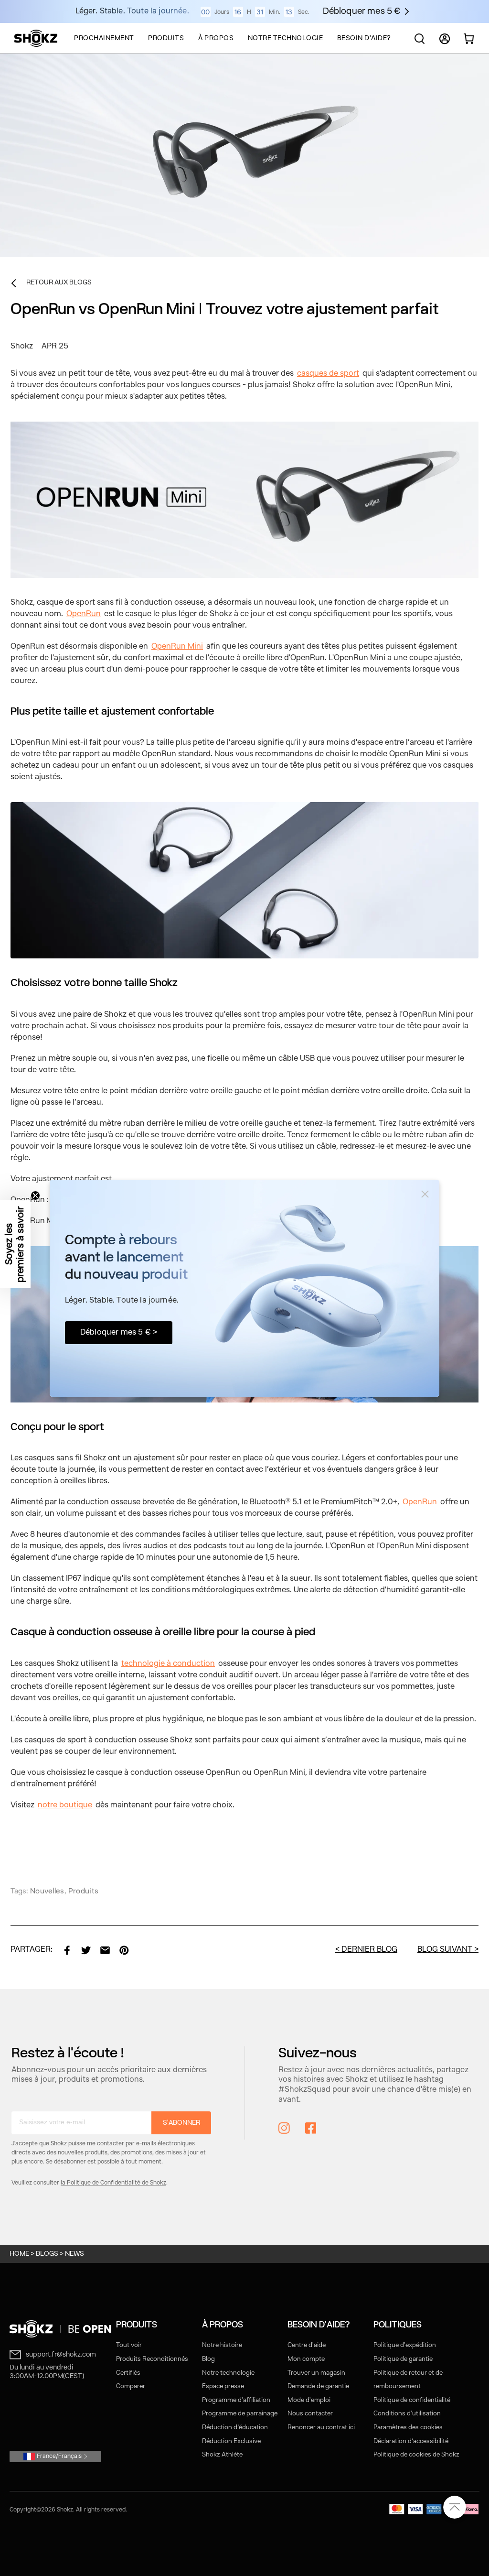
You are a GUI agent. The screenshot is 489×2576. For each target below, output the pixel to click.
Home (19, 2254)
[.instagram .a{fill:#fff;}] (284, 2128)
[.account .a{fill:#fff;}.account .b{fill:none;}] (445, 43)
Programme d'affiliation (236, 2400)
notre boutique (65, 1805)
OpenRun (84, 614)
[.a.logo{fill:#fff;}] (36, 38)
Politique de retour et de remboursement (408, 2380)
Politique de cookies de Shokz (416, 2455)
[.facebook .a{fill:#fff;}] (311, 2128)
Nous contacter (310, 2414)
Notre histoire (222, 2345)
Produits (83, 1892)
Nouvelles (47, 1892)
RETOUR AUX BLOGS (59, 283)
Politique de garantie (403, 2359)
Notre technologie (228, 2373)
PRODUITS (166, 38)
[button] (15, 1244)
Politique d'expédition (405, 2345)
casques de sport (328, 374)
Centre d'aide (307, 2345)
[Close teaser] (35, 1196)
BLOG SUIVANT (445, 1950)
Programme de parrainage (240, 2414)
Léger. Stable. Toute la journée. (132, 11)
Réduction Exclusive (231, 2441)
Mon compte (306, 2359)
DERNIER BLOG (369, 1950)
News (74, 2254)
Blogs (47, 2254)
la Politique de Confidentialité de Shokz (113, 2183)
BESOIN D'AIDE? (364, 38)
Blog (208, 2359)
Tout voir (129, 2345)
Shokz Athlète (222, 2455)
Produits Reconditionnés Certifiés (152, 2366)
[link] (67, 1950)
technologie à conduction (168, 1664)
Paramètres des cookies (408, 2428)
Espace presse (223, 2386)
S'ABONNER (181, 2123)
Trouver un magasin (316, 2373)
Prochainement (104, 38)
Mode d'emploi (309, 2400)
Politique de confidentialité (412, 2400)
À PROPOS (216, 38)
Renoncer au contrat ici (321, 2428)
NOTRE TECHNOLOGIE (286, 38)
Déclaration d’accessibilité (411, 2441)
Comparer (131, 2386)
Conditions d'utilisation (407, 2414)
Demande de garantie (318, 2386)
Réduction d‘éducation (235, 2428)
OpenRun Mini (177, 647)
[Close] (425, 1194)
